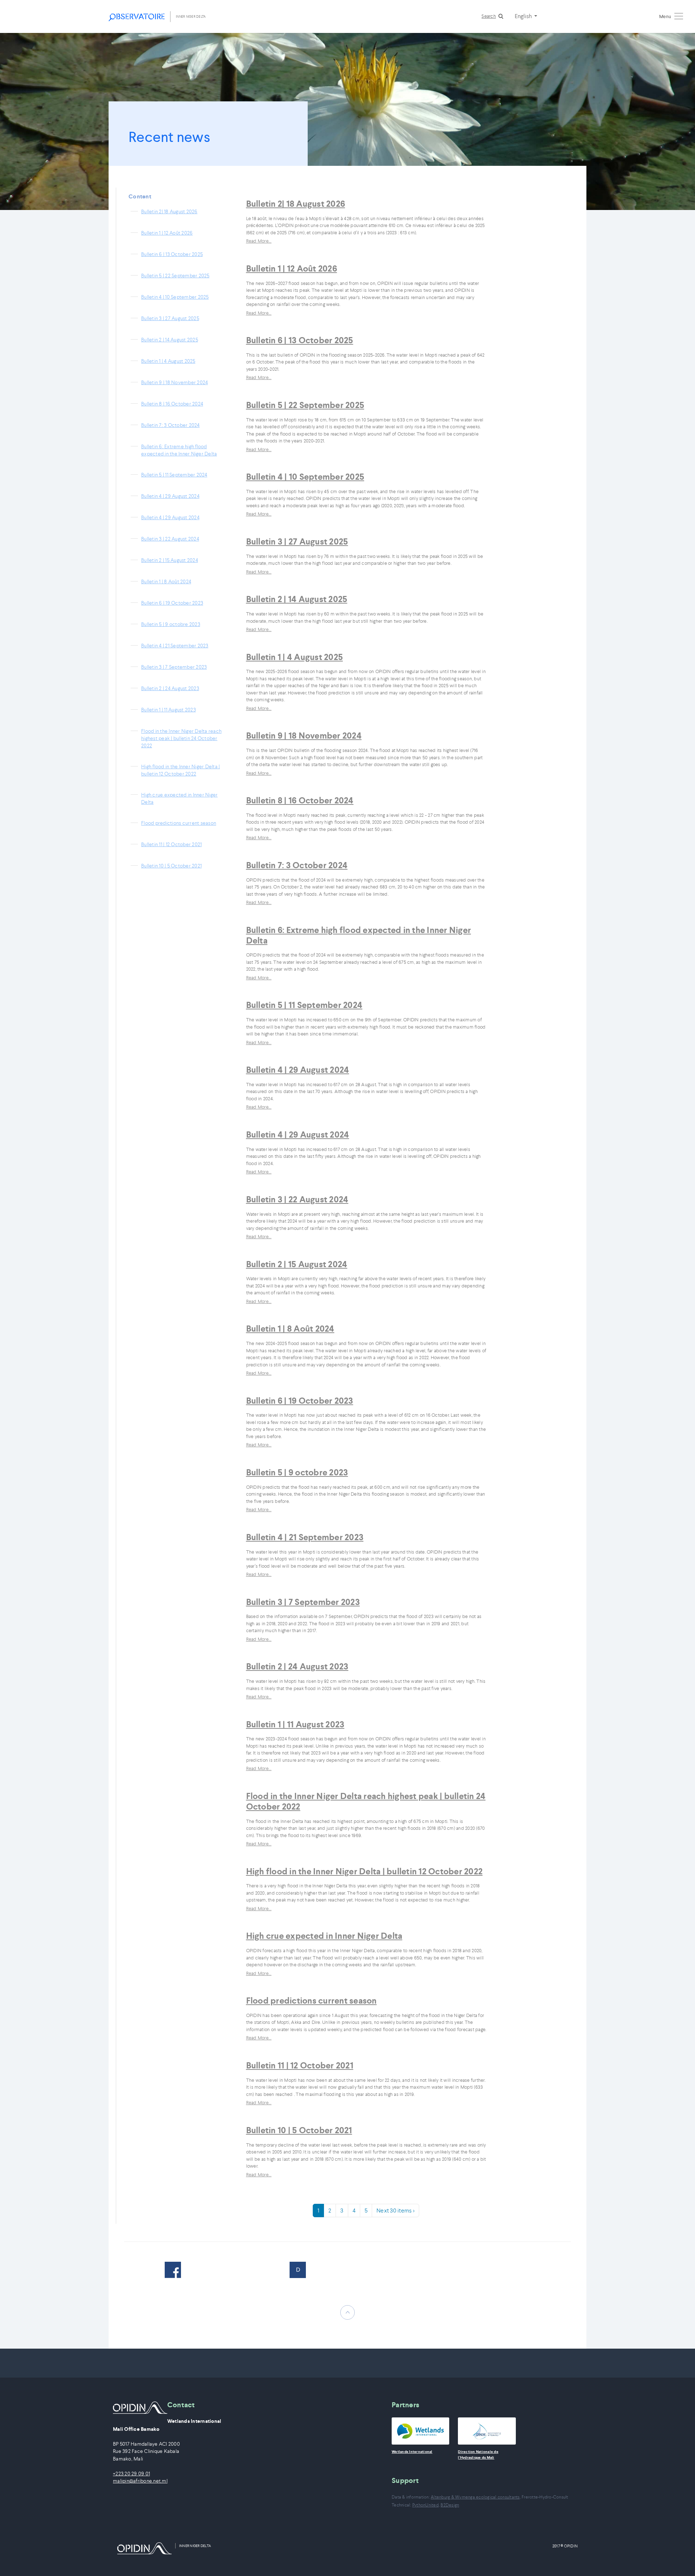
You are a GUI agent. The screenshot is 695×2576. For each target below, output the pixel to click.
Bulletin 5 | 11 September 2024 (174, 475)
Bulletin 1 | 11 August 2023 (169, 710)
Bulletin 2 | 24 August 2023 (170, 688)
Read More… (259, 241)
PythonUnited (426, 2505)
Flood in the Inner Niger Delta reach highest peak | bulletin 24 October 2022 (181, 738)
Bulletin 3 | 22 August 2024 (170, 539)
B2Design (450, 2505)
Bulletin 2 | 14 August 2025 (170, 340)
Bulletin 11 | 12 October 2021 (171, 844)
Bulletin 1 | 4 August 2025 (168, 361)
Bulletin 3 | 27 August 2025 (170, 318)
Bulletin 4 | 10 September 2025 (175, 297)
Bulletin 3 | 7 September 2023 (174, 667)
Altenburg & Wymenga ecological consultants (475, 2497)
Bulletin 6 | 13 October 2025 (172, 254)
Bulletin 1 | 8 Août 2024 (166, 581)
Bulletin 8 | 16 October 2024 (172, 404)
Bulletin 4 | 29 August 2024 (170, 496)
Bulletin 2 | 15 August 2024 (170, 560)
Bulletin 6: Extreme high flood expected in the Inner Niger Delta (179, 450)
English (524, 16)
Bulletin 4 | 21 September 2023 (175, 646)
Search (489, 16)
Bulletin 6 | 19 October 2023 (172, 603)
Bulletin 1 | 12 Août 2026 (167, 233)
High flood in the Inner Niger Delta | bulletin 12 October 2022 (180, 770)
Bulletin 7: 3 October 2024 (170, 425)
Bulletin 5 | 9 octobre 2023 (171, 624)
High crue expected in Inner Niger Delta (179, 798)
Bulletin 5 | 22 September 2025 (175, 276)
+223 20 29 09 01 (131, 2474)
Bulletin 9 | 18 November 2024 (174, 382)
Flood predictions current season (179, 823)
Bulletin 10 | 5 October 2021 (171, 866)
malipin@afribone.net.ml (140, 2481)
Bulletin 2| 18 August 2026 (169, 211)
